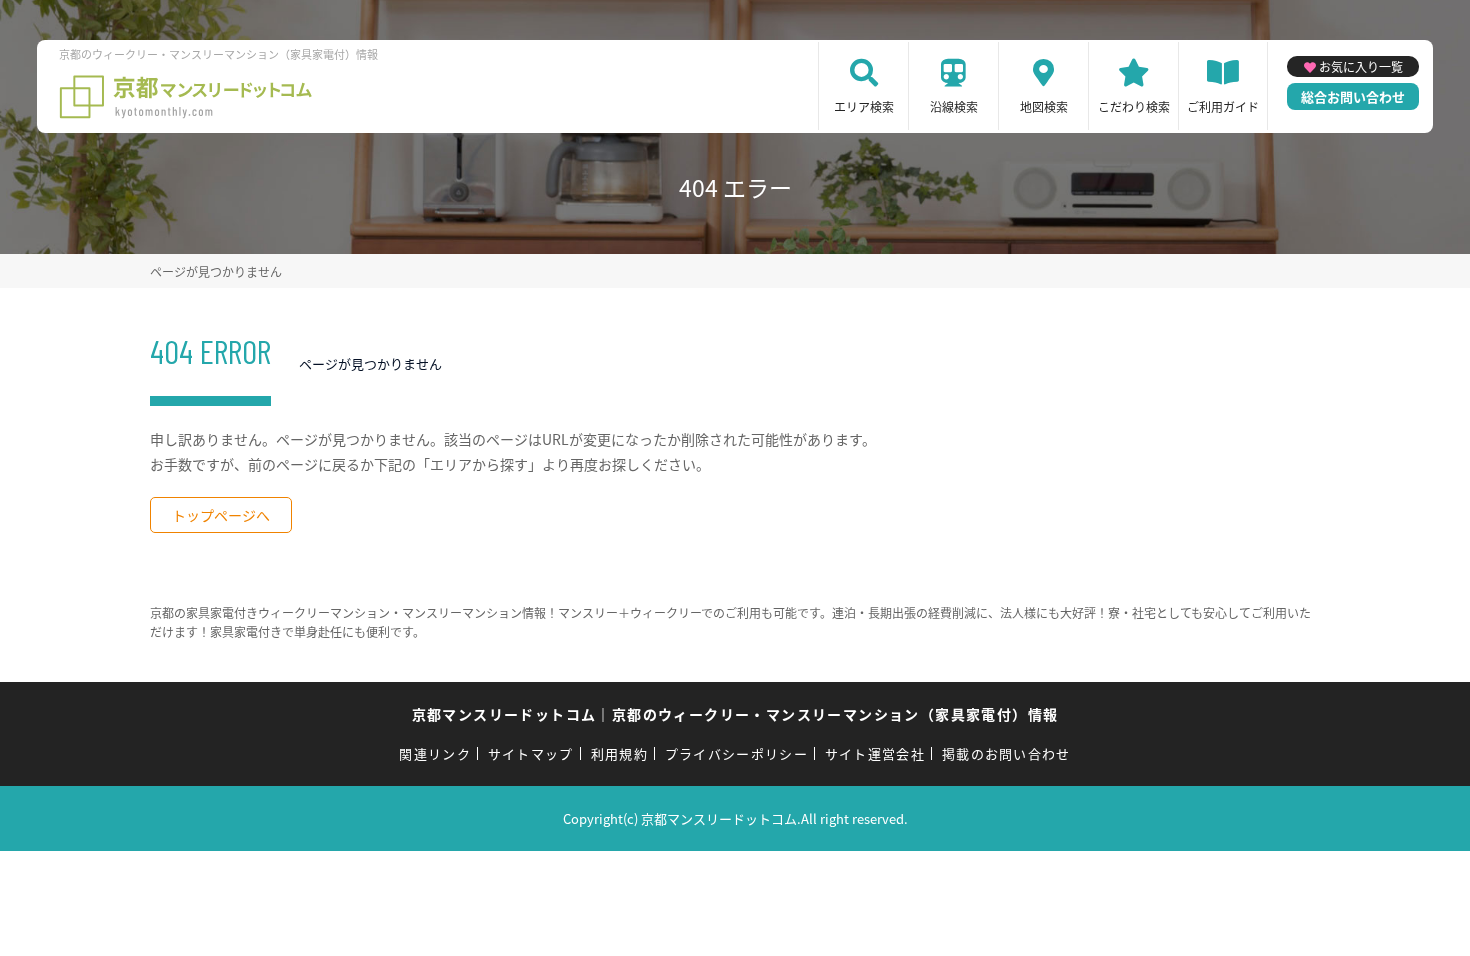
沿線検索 (954, 106)
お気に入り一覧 (1361, 66)
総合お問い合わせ (1353, 96)
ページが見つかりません (216, 271)
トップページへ (221, 515)
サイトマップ (531, 753)
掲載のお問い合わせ (1006, 753)
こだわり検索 (1134, 106)
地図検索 (1044, 106)
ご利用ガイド (1223, 106)
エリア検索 (864, 106)
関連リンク (435, 753)
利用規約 (619, 753)
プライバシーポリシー (736, 753)
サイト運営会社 (875, 753)
